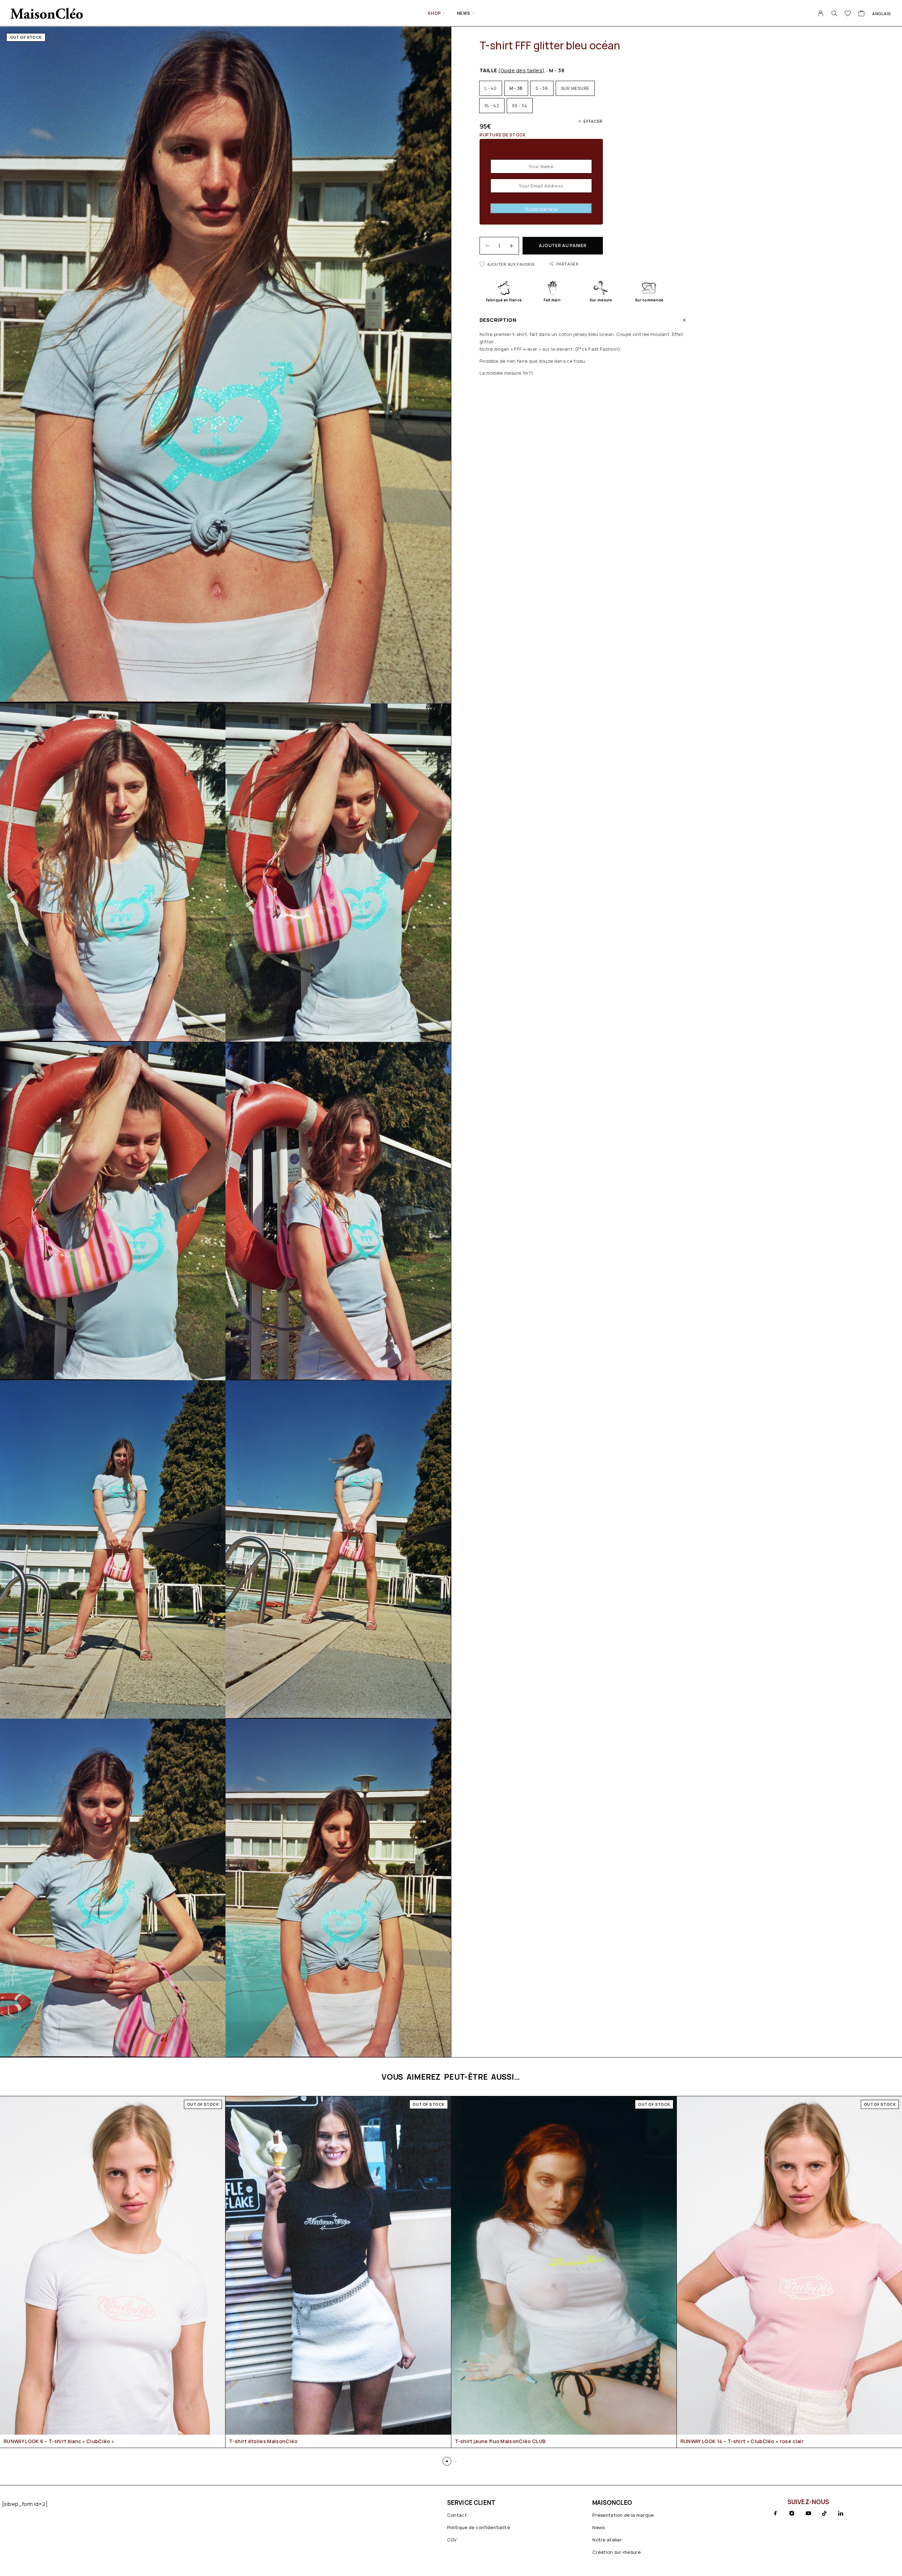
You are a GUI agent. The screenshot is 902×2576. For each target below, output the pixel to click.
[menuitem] (882, 13)
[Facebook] (776, 2513)
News (464, 13)
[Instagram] (792, 2513)
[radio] (491, 88)
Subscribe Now (541, 209)
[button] (447, 2461)
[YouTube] (808, 2513)
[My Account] (821, 13)
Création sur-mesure (616, 2552)
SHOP (434, 13)
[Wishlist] (848, 14)
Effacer (593, 121)
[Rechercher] (834, 13)
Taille (512, 70)
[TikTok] (824, 2513)
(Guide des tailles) (521, 70)
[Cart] (862, 14)
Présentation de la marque (623, 2515)
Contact (457, 2515)
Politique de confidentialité (478, 2527)
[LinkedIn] (841, 2513)
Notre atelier (607, 2540)
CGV (452, 2540)
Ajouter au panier (563, 246)
